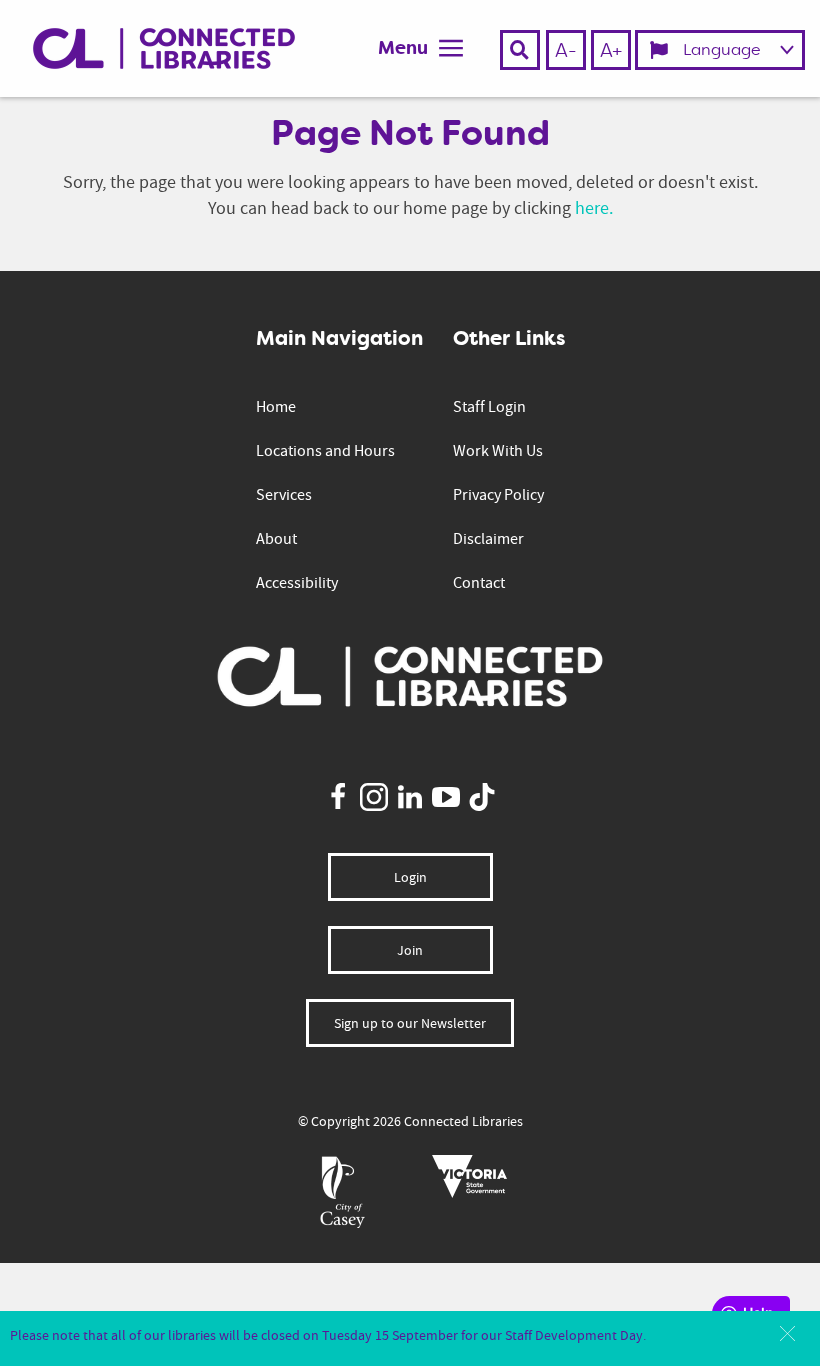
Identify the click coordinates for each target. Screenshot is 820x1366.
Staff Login (489, 407)
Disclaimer (488, 539)
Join (410, 950)
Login (410, 877)
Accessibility (297, 583)
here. (594, 208)
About (276, 539)
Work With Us (498, 451)
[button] (787, 1333)
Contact (479, 583)
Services (284, 495)
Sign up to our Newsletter (410, 1023)
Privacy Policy (498, 495)
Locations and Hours (325, 451)
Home (276, 407)
